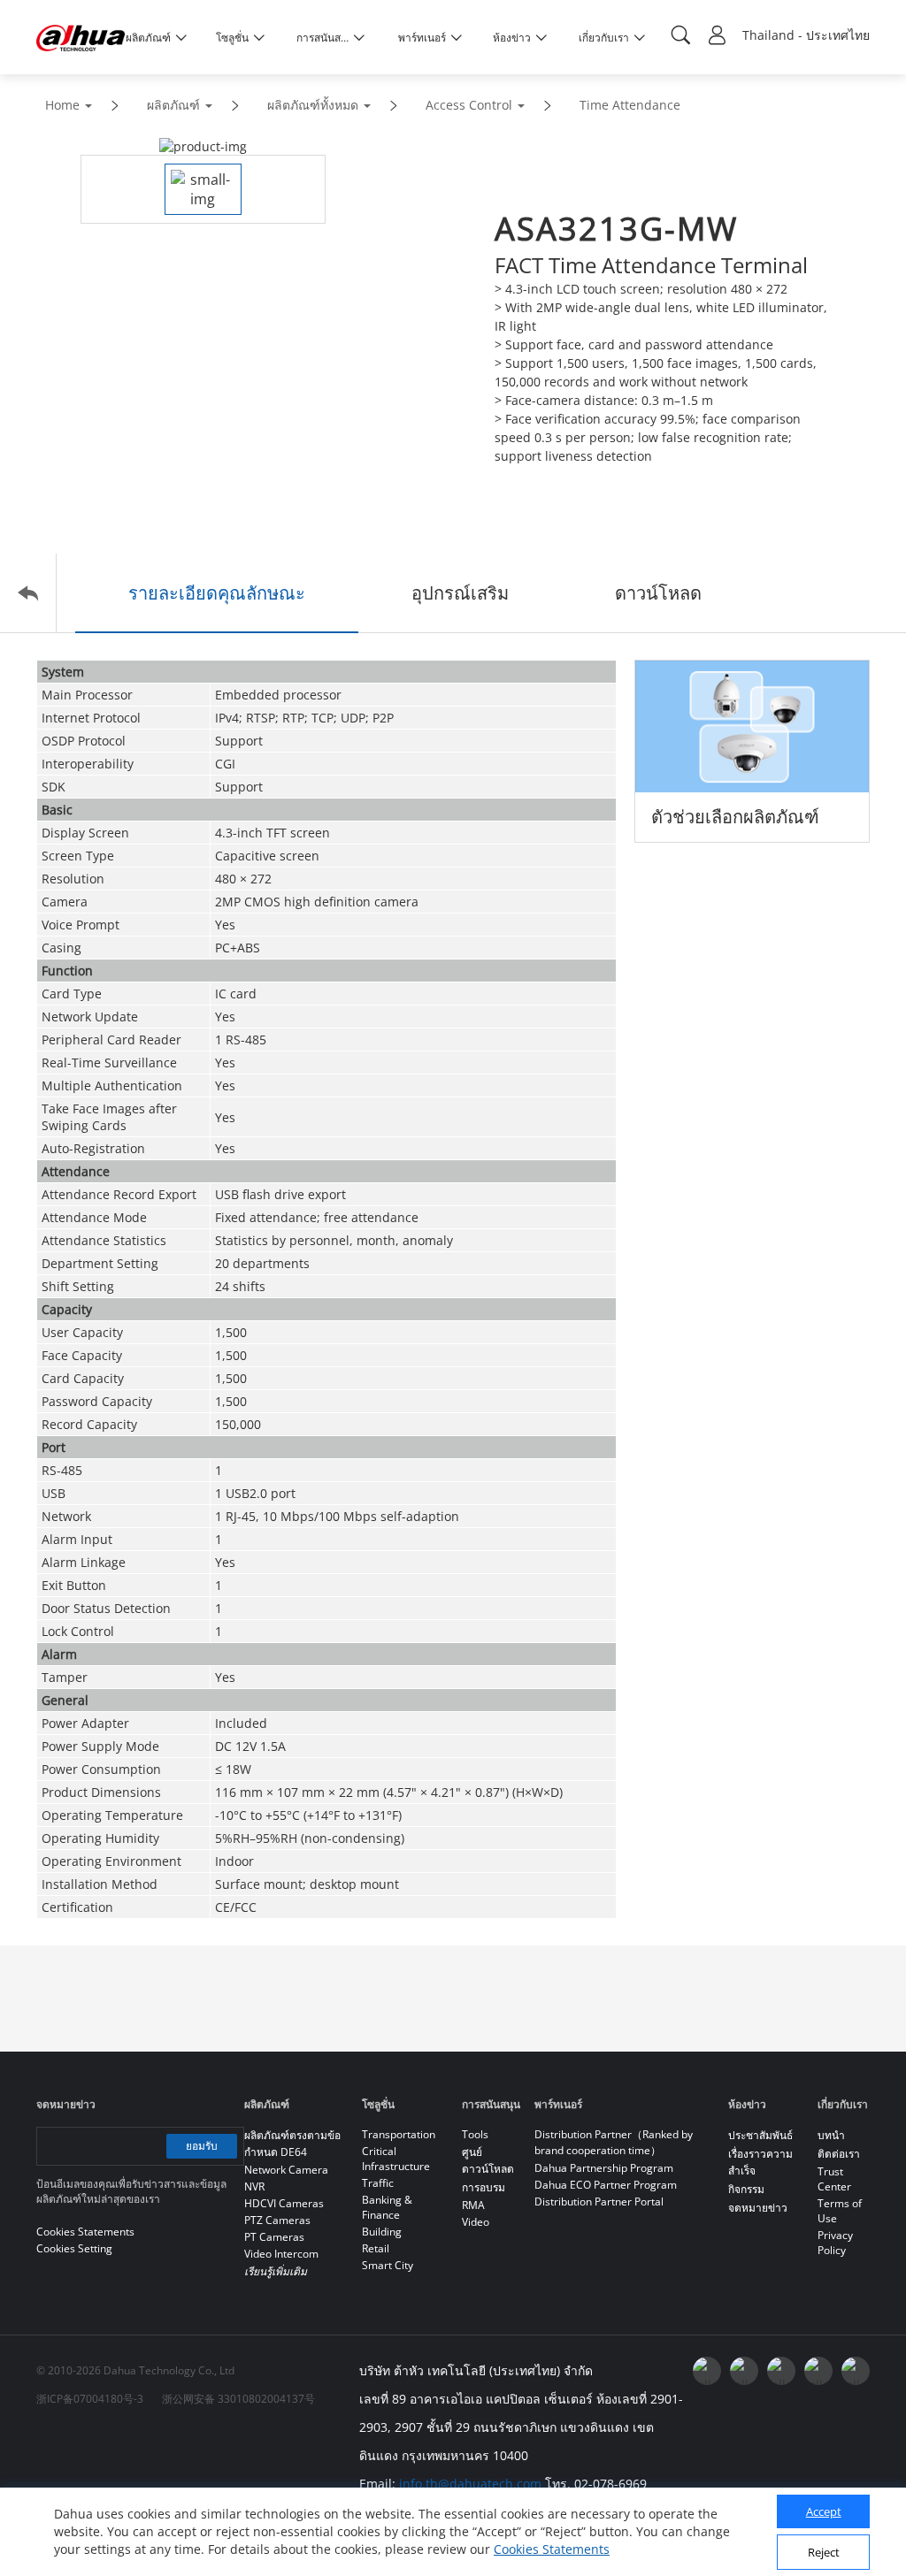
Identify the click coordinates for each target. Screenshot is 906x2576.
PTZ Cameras (277, 2220)
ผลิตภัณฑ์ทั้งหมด (313, 105)
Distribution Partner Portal (599, 2201)
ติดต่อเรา (839, 2154)
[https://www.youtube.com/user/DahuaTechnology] (744, 2371)
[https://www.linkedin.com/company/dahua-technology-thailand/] (781, 2371)
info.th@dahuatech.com (470, 2484)
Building (382, 2232)
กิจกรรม (746, 2189)
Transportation (399, 2134)
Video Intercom (281, 2254)
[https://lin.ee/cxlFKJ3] (818, 2371)
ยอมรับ (202, 2146)
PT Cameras (274, 2237)
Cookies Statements (552, 2549)
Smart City (388, 2265)
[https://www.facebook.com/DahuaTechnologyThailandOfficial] (707, 2371)
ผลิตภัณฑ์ (173, 105)
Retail (376, 2248)
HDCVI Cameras (284, 2203)
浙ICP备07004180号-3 (90, 2399)
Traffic (378, 2183)
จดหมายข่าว (758, 2208)
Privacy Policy (835, 2243)
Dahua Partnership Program (604, 2168)
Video (476, 2222)
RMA (473, 2205)
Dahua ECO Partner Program (606, 2185)
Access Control (469, 105)
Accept (824, 2511)
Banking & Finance (387, 2207)
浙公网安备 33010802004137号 (238, 2399)
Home (62, 105)
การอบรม (484, 2187)
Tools (475, 2134)
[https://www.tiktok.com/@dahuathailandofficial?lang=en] (856, 2371)
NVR (254, 2186)
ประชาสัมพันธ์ (760, 2135)
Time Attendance (630, 105)
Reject (824, 2552)
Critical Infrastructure (396, 2159)
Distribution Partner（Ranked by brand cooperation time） (614, 2142)
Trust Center (834, 2179)
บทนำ (831, 2135)
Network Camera (286, 2170)
